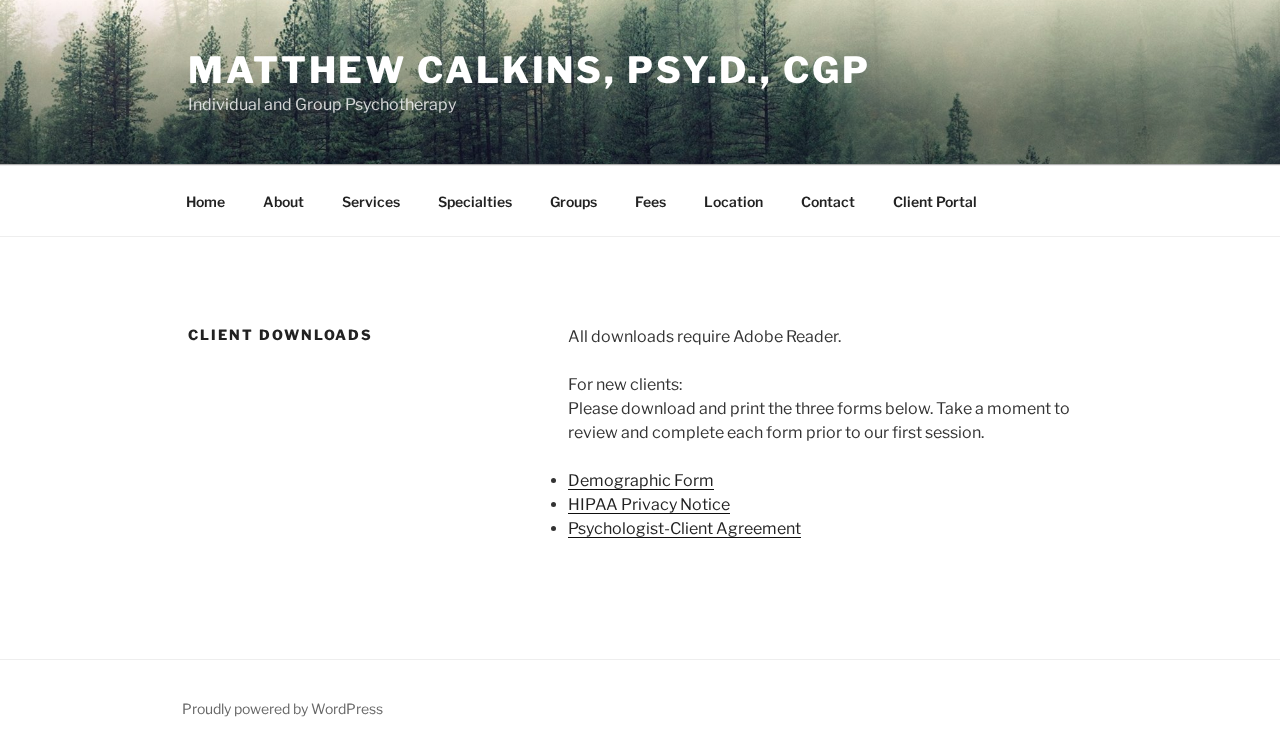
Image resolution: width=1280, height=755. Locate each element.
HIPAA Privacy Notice (649, 504)
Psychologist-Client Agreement (684, 528)
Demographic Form (641, 480)
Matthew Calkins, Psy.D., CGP (529, 70)
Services (371, 201)
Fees (650, 201)
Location (733, 201)
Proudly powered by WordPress (282, 708)
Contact (828, 201)
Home (205, 201)
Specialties (475, 201)
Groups (573, 201)
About (283, 201)
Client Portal (935, 201)
